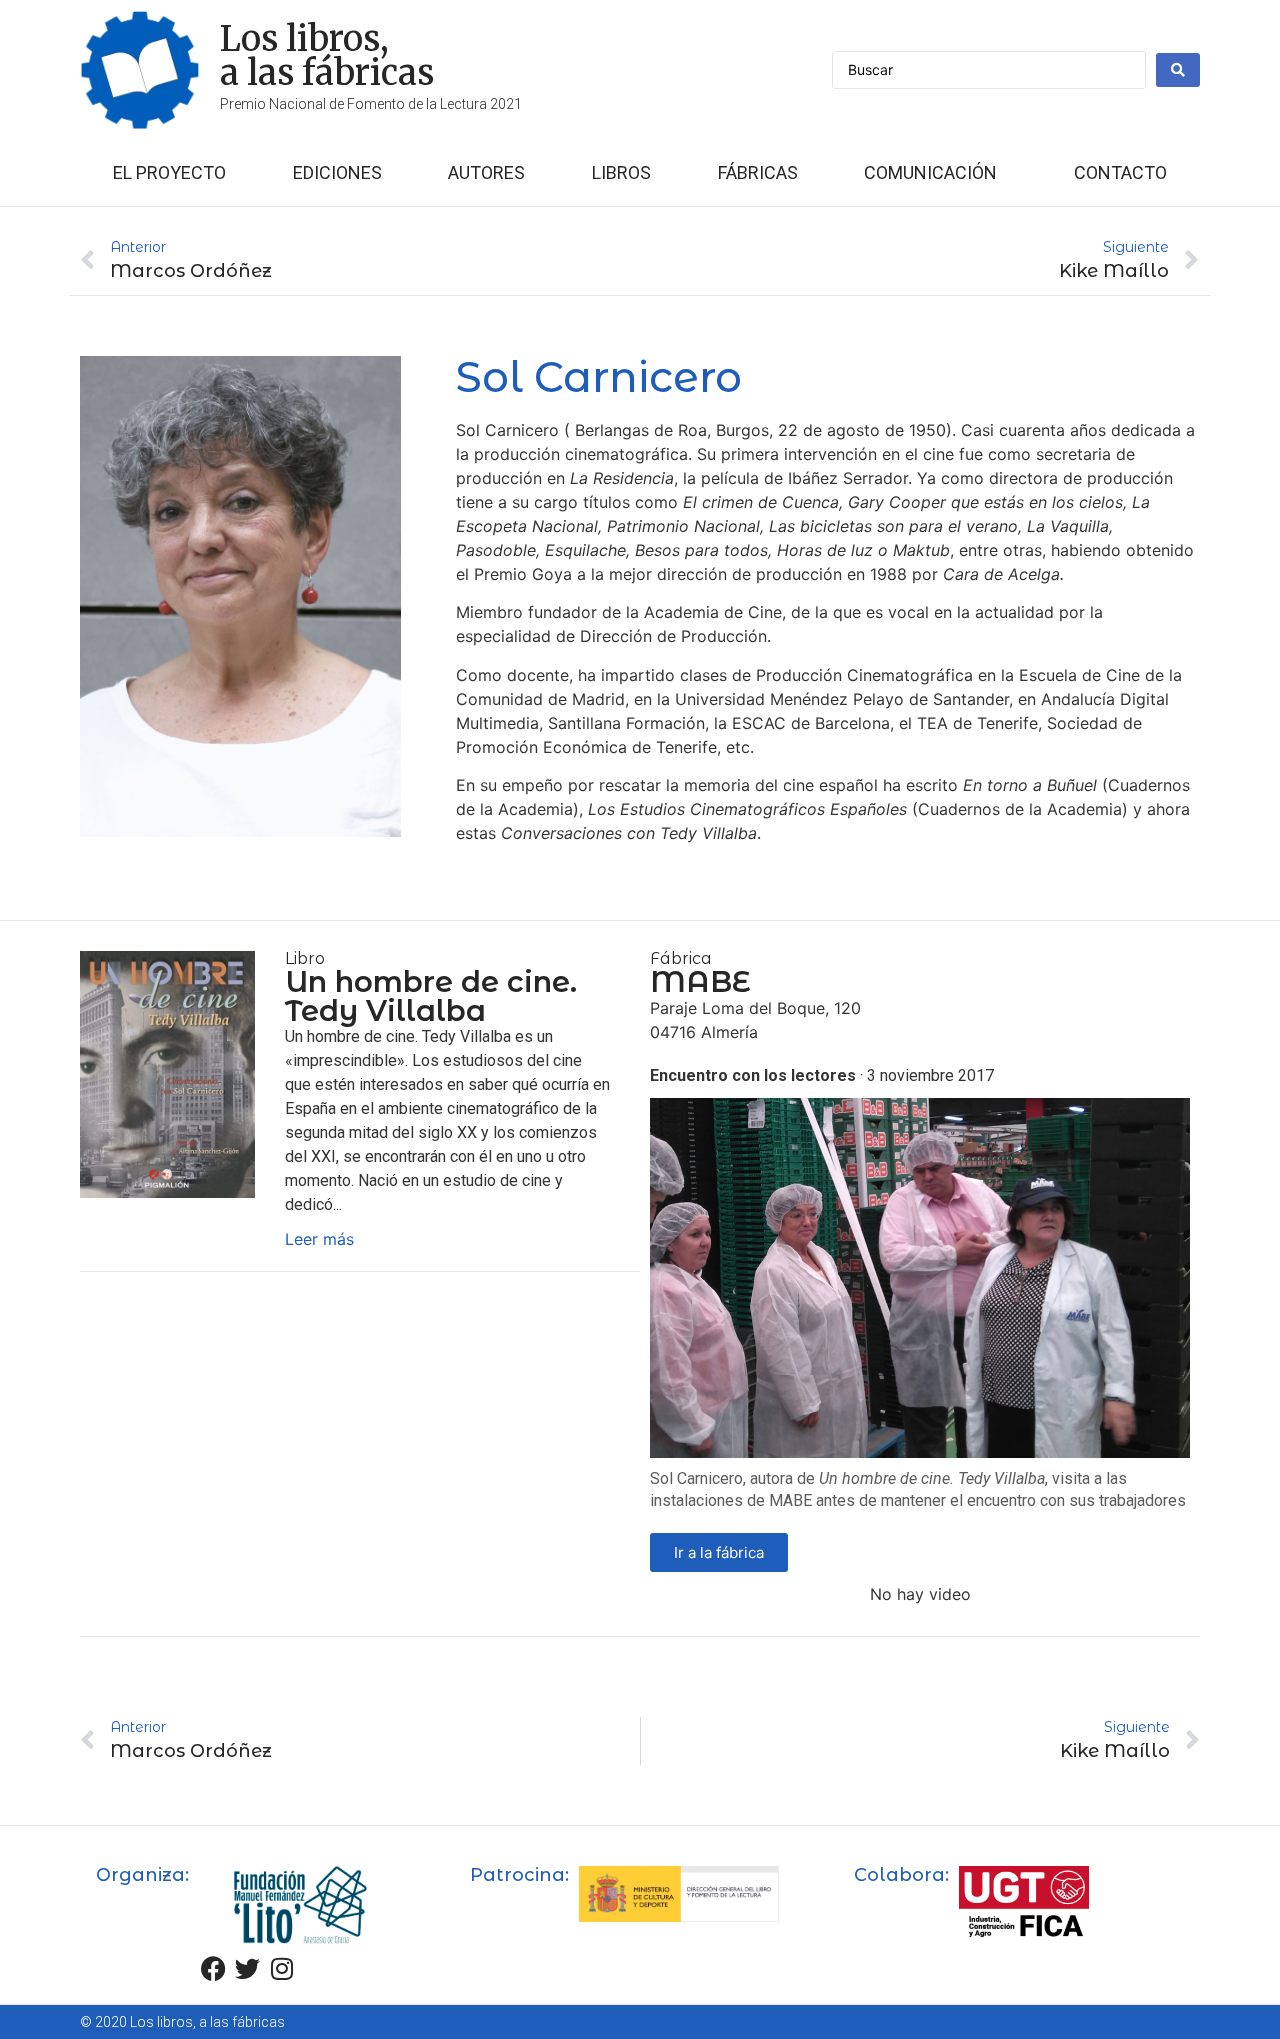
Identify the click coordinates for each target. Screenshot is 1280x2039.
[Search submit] (1178, 70)
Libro (305, 958)
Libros (621, 172)
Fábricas (758, 172)
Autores (486, 172)
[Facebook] (214, 1969)
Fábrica (681, 958)
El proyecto (169, 172)
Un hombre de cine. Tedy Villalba (431, 996)
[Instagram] (282, 1969)
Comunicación (930, 172)
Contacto (1120, 172)
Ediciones (337, 172)
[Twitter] (248, 1969)
